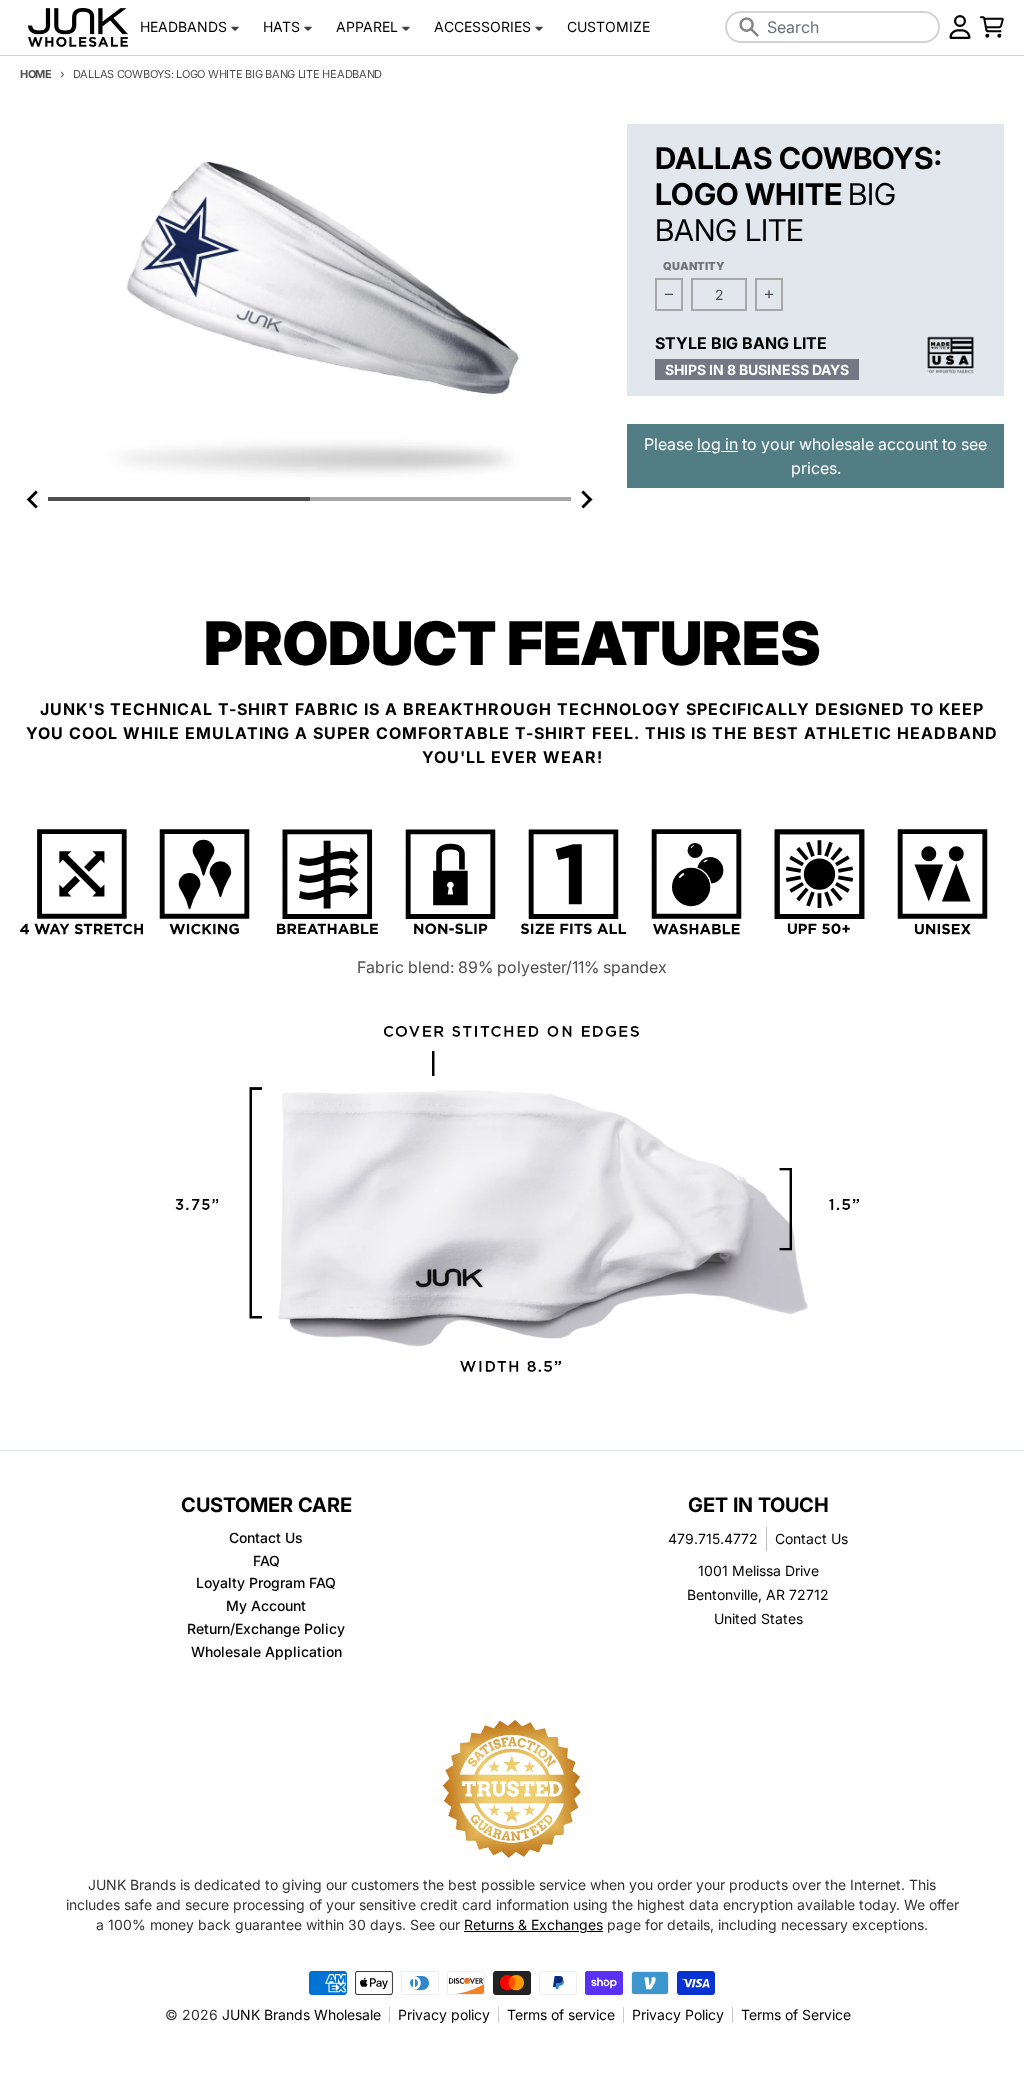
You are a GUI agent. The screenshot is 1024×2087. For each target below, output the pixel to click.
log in (717, 444)
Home (36, 74)
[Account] (960, 27)
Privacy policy (444, 2014)
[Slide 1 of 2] (309, 305)
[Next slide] (585, 499)
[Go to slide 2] (441, 499)
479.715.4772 (713, 1538)
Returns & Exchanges (533, 1924)
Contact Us (811, 1538)
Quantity (694, 266)
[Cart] (992, 27)
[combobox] (833, 27)
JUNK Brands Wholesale (301, 2014)
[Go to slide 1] (179, 499)
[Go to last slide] (34, 499)
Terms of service (561, 2014)
